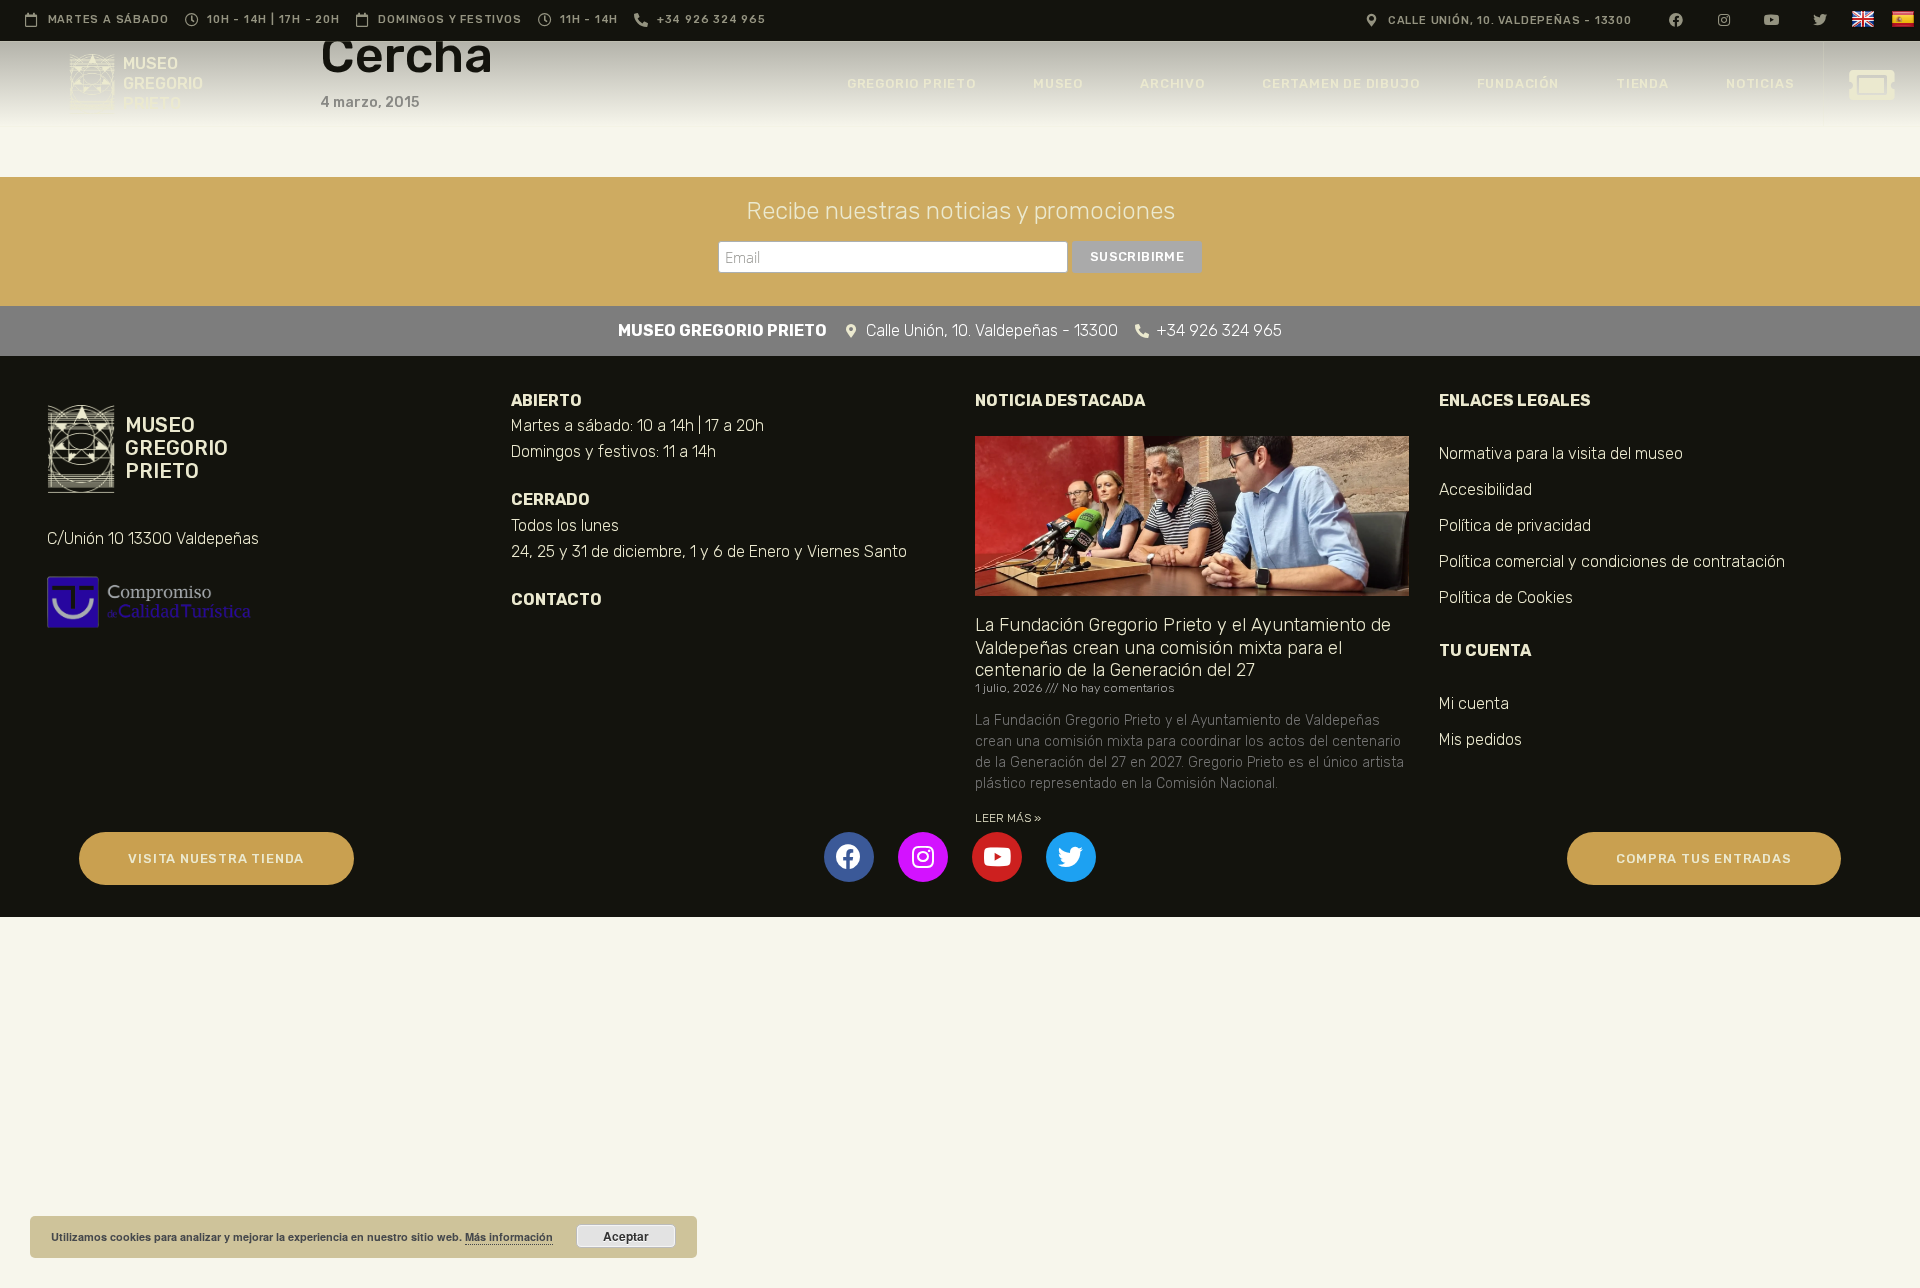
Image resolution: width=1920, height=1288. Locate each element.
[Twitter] (1071, 857)
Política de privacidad (1515, 525)
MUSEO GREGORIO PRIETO (163, 83)
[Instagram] (923, 857)
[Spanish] (1905, 19)
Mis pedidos (1480, 739)
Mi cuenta (1474, 703)
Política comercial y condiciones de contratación (1612, 561)
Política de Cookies (1506, 597)
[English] (1865, 19)
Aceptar (626, 1236)
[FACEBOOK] (1676, 19)
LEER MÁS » (1008, 818)
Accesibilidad (1485, 489)
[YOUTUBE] (1772, 19)
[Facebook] (849, 857)
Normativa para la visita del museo (1561, 453)
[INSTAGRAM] (1724, 19)
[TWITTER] (1820, 19)
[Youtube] (997, 857)
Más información (509, 1236)
